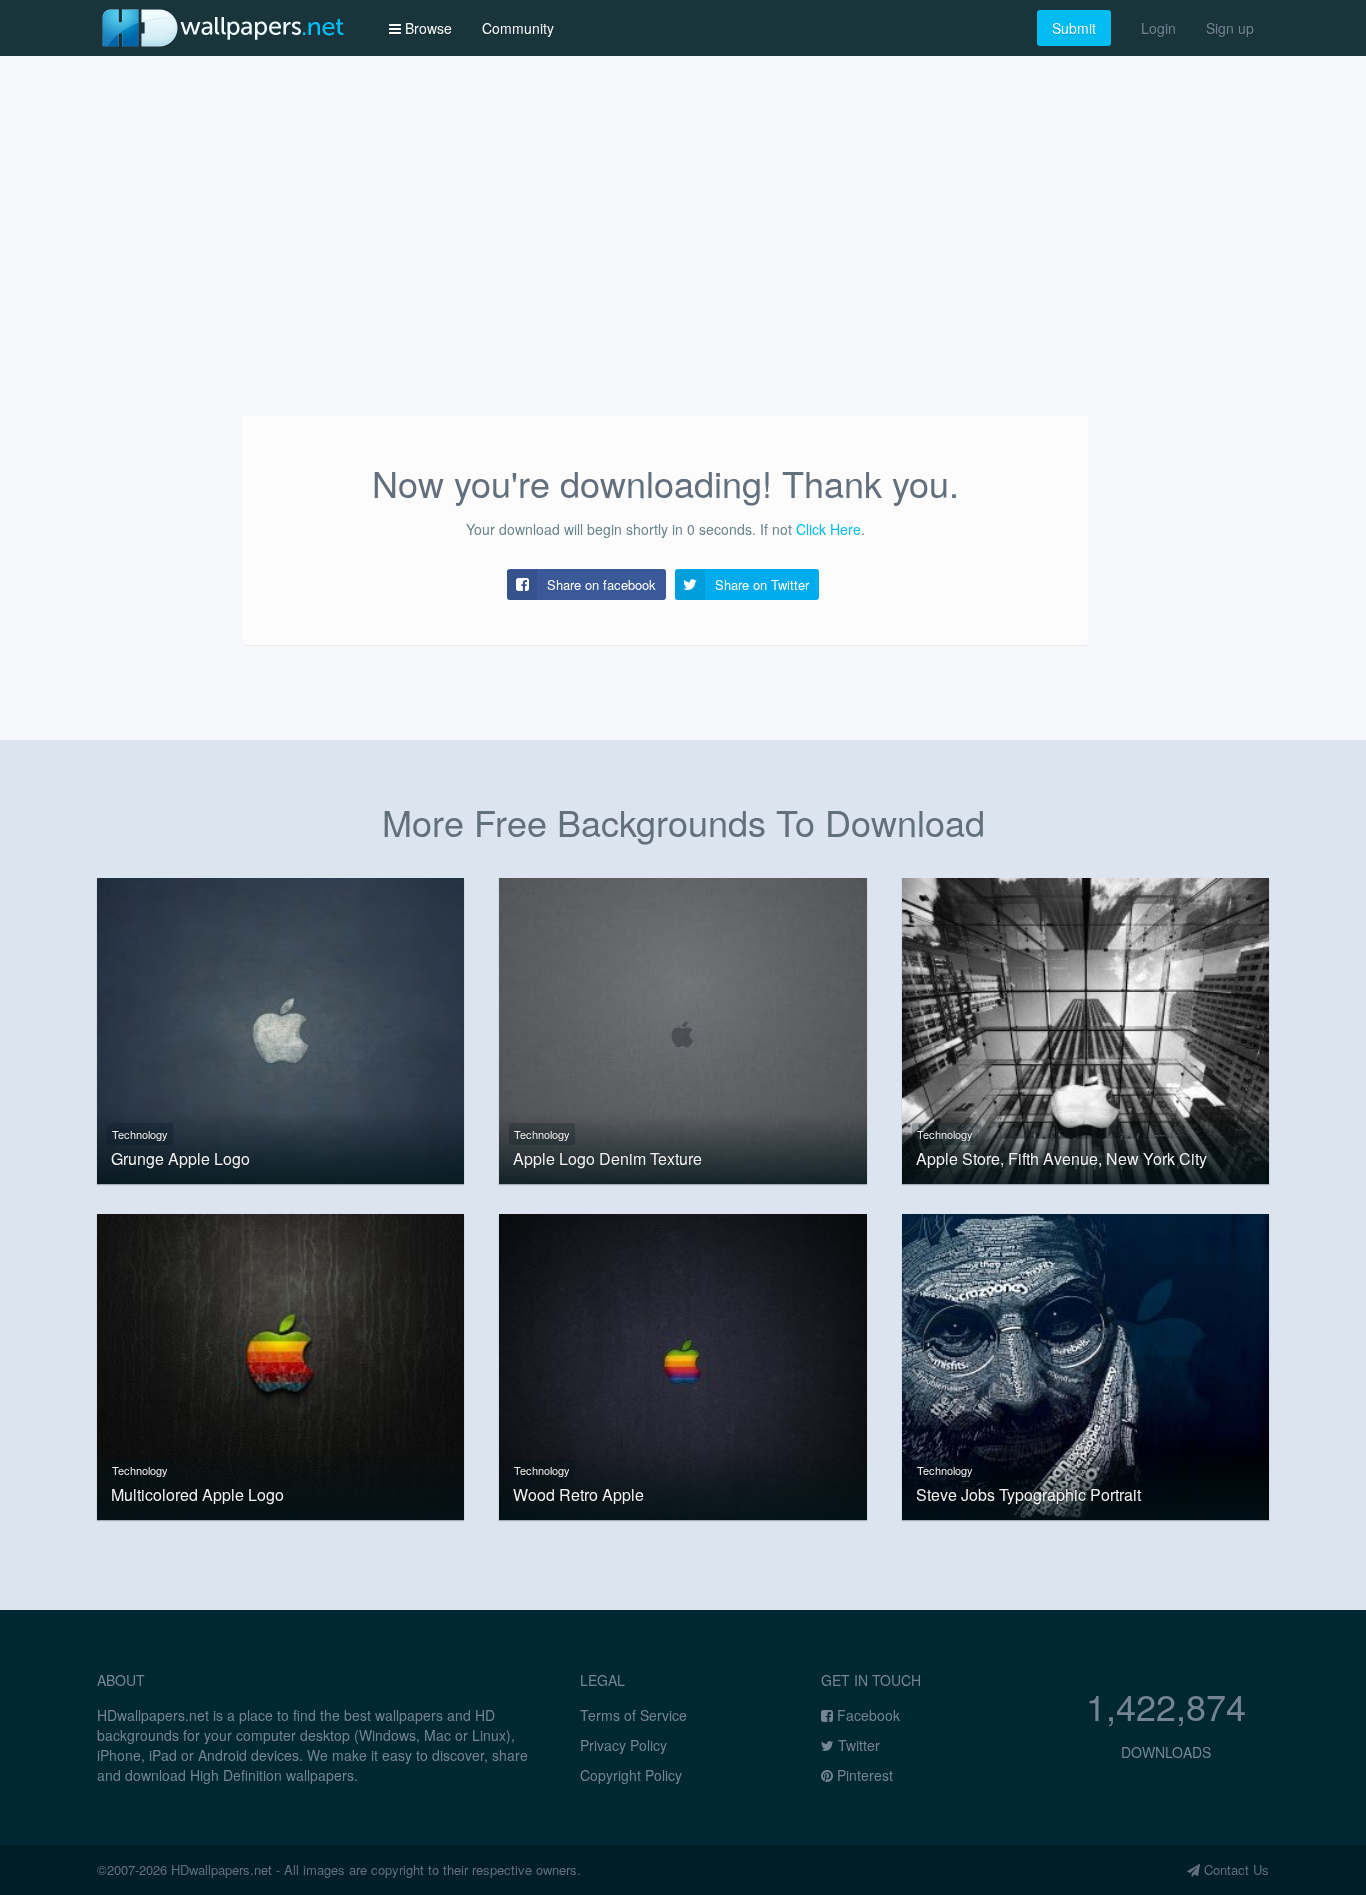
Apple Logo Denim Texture (607, 1159)
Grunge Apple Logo (180, 1159)
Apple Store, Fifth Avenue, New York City (1061, 1159)
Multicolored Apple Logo (197, 1495)
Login (1158, 28)
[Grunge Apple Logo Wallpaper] (280, 1028)
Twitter (857, 1745)
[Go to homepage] (223, 27)
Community (518, 28)
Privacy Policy (623, 1745)
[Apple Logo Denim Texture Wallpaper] (682, 1028)
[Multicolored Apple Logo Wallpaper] (280, 1364)
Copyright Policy (631, 1775)
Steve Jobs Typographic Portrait (1028, 1495)
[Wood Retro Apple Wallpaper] (682, 1364)
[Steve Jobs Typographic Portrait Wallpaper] (1085, 1364)
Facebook (866, 1715)
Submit (1074, 28)
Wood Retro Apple (578, 1495)
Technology (140, 1134)
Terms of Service (633, 1715)
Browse (426, 28)
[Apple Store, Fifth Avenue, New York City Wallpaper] (1085, 1028)
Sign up (1230, 28)
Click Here (828, 529)
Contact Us (1234, 1869)
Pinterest (863, 1775)
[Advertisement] (683, 266)
